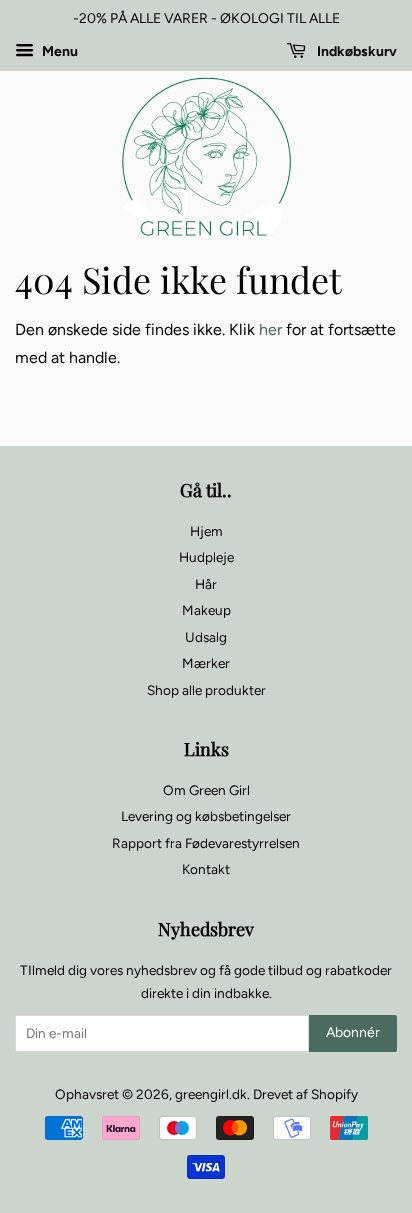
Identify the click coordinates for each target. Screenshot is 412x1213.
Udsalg (206, 637)
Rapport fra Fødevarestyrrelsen (206, 843)
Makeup (206, 610)
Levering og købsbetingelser (206, 816)
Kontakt (206, 869)
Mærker (206, 663)
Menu (58, 51)
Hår (206, 584)
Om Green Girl (206, 790)
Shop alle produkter (206, 690)
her (270, 329)
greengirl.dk (211, 1094)
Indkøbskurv (355, 51)
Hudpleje (206, 557)
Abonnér (353, 1032)
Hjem (206, 531)
